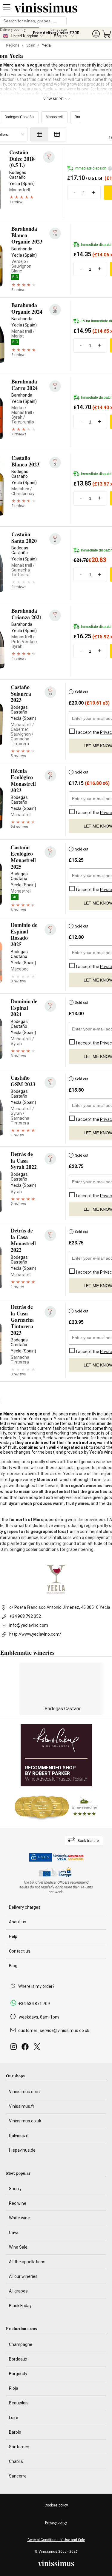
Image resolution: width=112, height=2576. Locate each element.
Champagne (21, 2344)
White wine (19, 2218)
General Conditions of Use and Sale (56, 2540)
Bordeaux (18, 2359)
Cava (14, 2233)
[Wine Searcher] (56, 1807)
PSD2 (44, 1857)
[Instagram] (15, 2048)
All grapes (18, 2291)
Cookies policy (56, 2505)
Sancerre (18, 2476)
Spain (31, 45)
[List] (39, 134)
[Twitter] (38, 2048)
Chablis (16, 2461)
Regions (13, 45)
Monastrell (54, 117)
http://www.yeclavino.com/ (35, 1634)
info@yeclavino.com (29, 1625)
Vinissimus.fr (22, 2106)
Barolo (15, 2432)
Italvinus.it (19, 2136)
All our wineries (23, 2276)
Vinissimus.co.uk (25, 2121)
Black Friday (20, 2306)
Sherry (15, 2189)
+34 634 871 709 (34, 2004)
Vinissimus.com (24, 2092)
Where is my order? (36, 1986)
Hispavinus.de (22, 2150)
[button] (96, 34)
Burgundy (18, 2374)
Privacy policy (56, 2523)
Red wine (18, 2203)
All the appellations (27, 2262)
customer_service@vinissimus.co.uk (54, 2030)
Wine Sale (18, 2247)
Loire (14, 2418)
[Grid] (57, 134)
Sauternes (19, 2447)
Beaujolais (19, 2403)
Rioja (14, 2388)
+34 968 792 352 (25, 1616)
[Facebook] (26, 2048)
